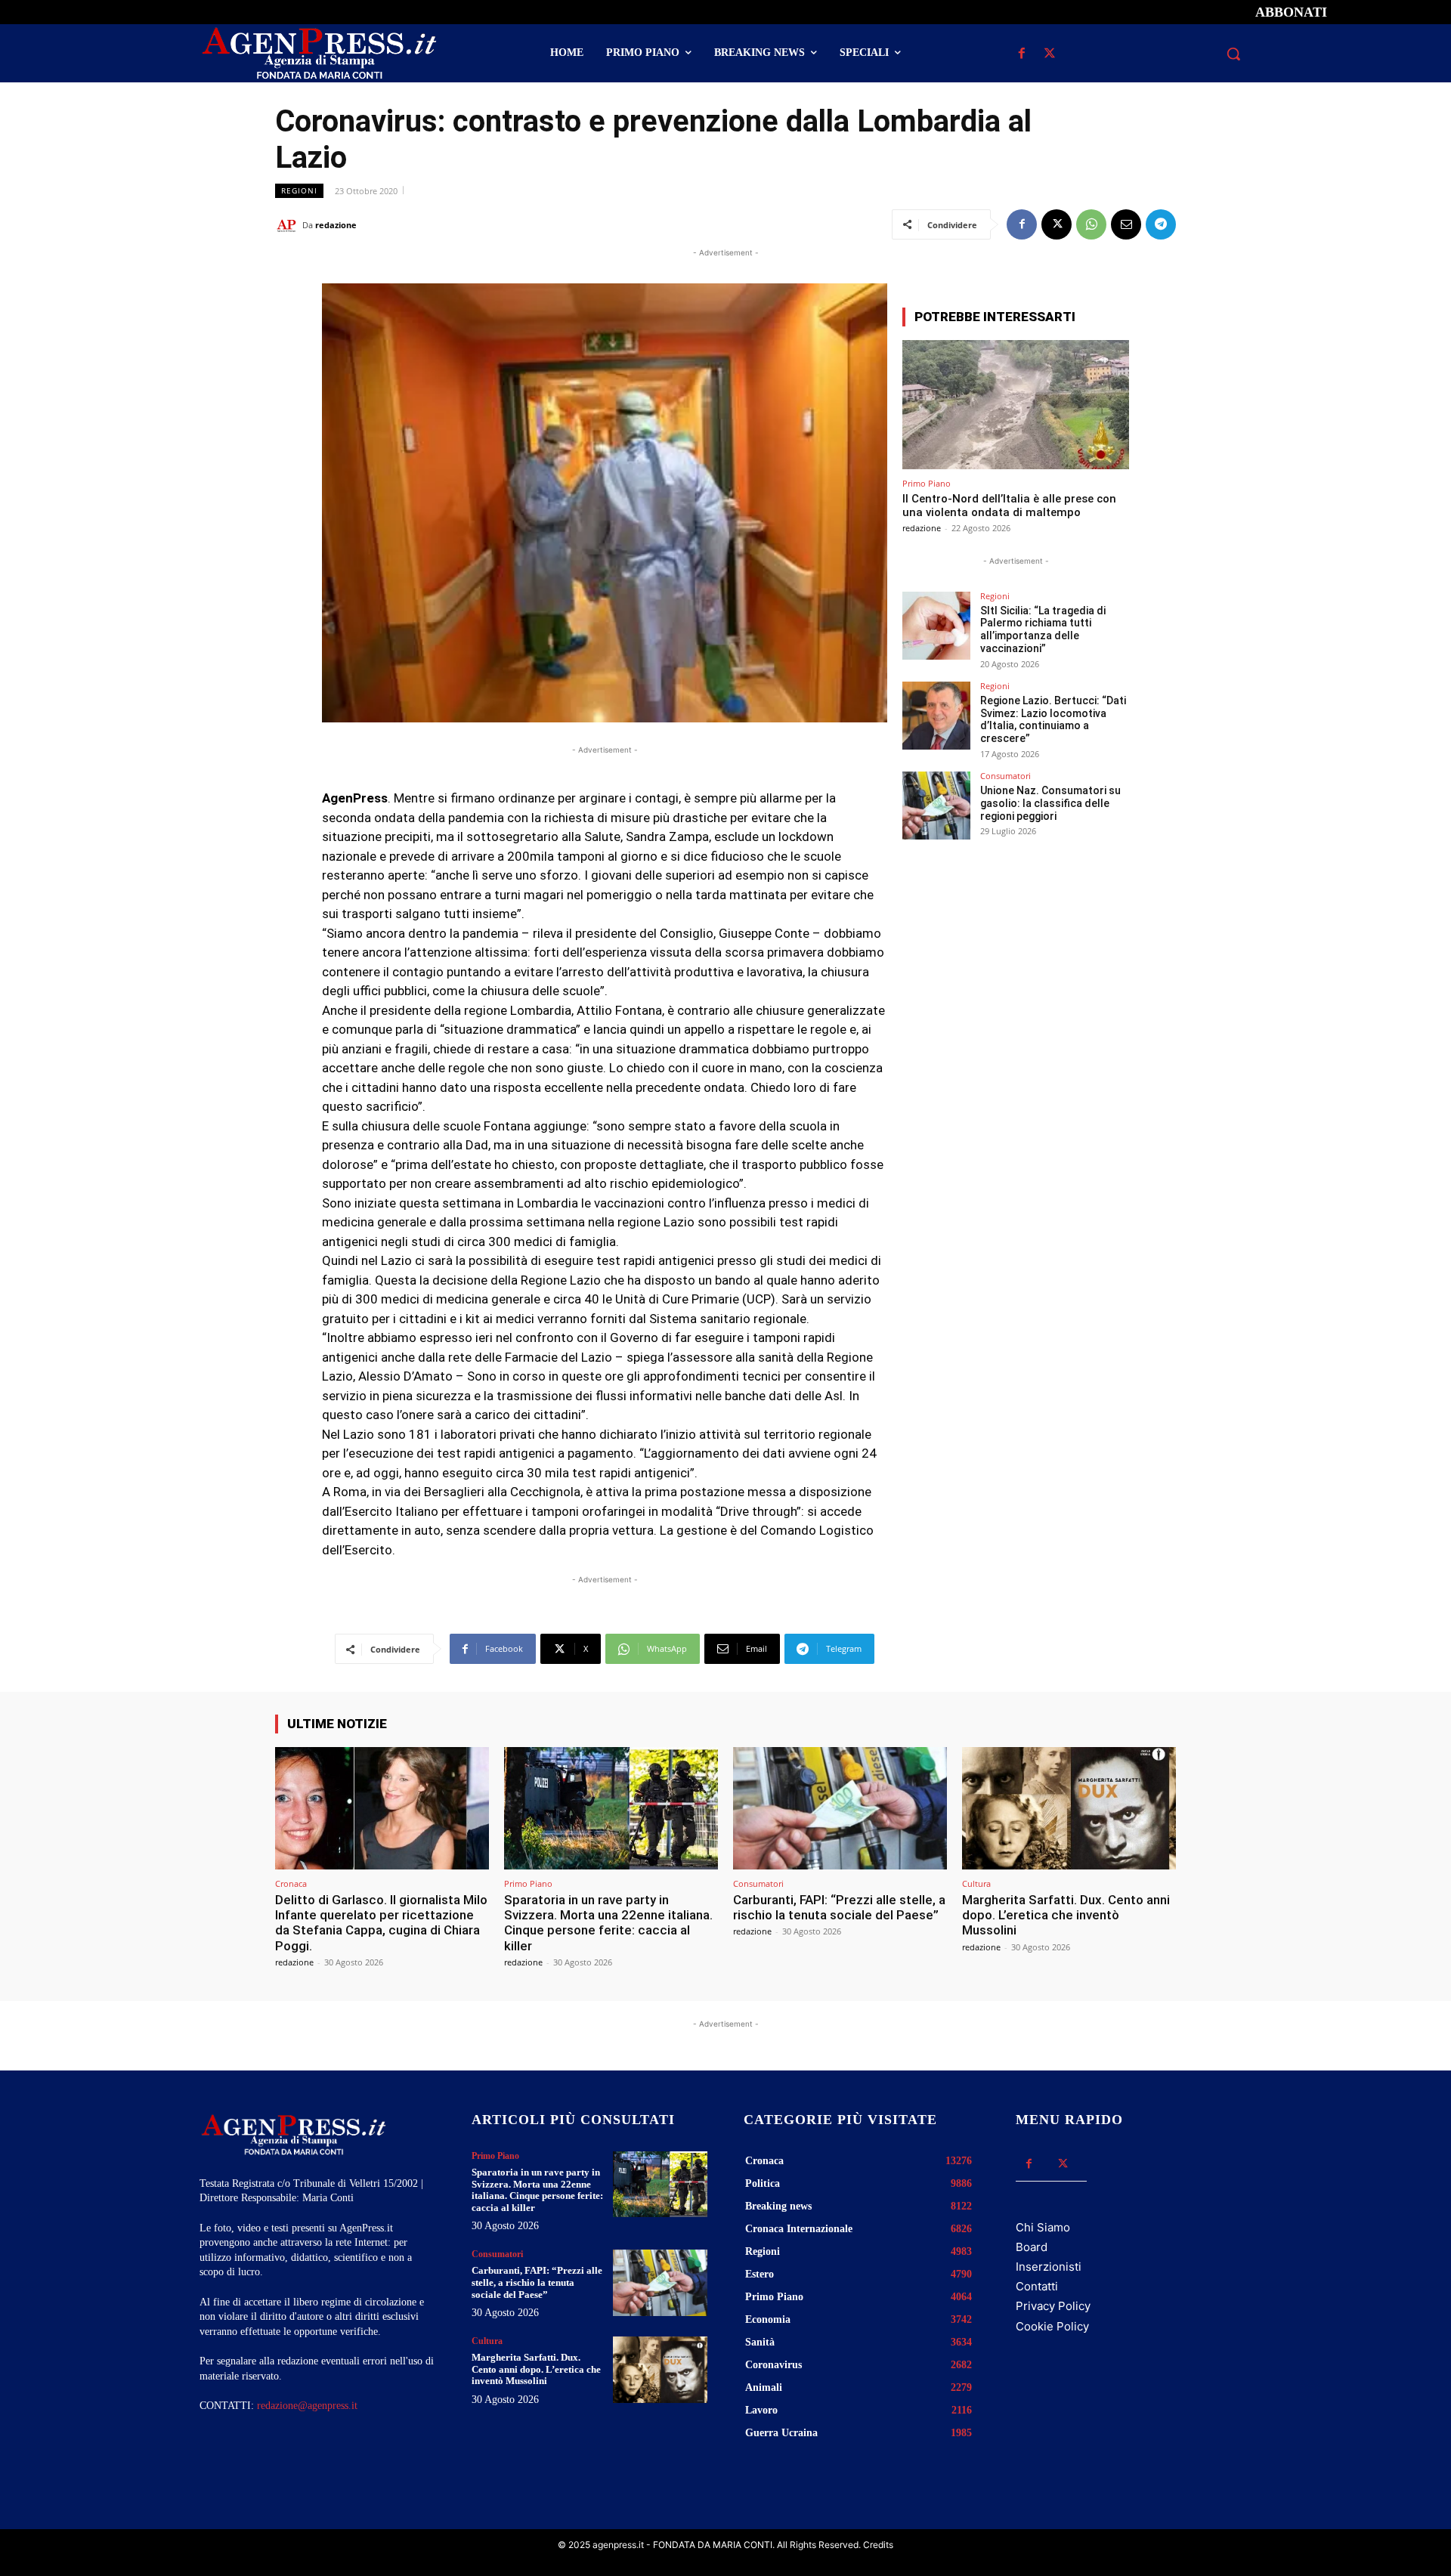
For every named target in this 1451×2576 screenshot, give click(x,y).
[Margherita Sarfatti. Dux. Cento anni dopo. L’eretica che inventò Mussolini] (1069, 1808)
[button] (1233, 54)
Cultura (976, 1883)
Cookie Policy (1052, 2326)
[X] (1049, 54)
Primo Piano (927, 483)
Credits (878, 2545)
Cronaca (291, 1883)
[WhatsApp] (1091, 224)
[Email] (1126, 224)
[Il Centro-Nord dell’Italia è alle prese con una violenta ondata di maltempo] (1016, 405)
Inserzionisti (1049, 2267)
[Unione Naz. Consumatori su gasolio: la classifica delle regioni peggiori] (936, 806)
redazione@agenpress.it (307, 2406)
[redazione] (289, 225)
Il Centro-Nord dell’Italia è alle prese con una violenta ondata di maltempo (1009, 506)
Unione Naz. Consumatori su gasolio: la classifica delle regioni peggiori (1050, 803)
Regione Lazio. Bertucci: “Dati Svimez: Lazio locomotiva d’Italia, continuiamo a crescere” (1053, 719)
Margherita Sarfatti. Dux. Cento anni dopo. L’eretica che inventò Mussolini (1066, 1915)
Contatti (1037, 2286)
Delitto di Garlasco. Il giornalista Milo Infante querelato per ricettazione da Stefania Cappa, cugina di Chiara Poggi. (381, 1923)
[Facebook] (1021, 54)
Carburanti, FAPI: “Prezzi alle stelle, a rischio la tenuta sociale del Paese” (839, 1907)
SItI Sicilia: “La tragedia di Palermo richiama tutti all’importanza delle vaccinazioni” (1043, 629)
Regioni (299, 190)
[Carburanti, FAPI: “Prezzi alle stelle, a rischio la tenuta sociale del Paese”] (840, 1808)
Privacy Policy (1053, 2306)
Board (1032, 2247)
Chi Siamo (1043, 2227)
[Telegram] (1161, 224)
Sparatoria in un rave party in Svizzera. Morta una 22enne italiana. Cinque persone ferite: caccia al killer (608, 1923)
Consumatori (1005, 776)
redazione (336, 225)
